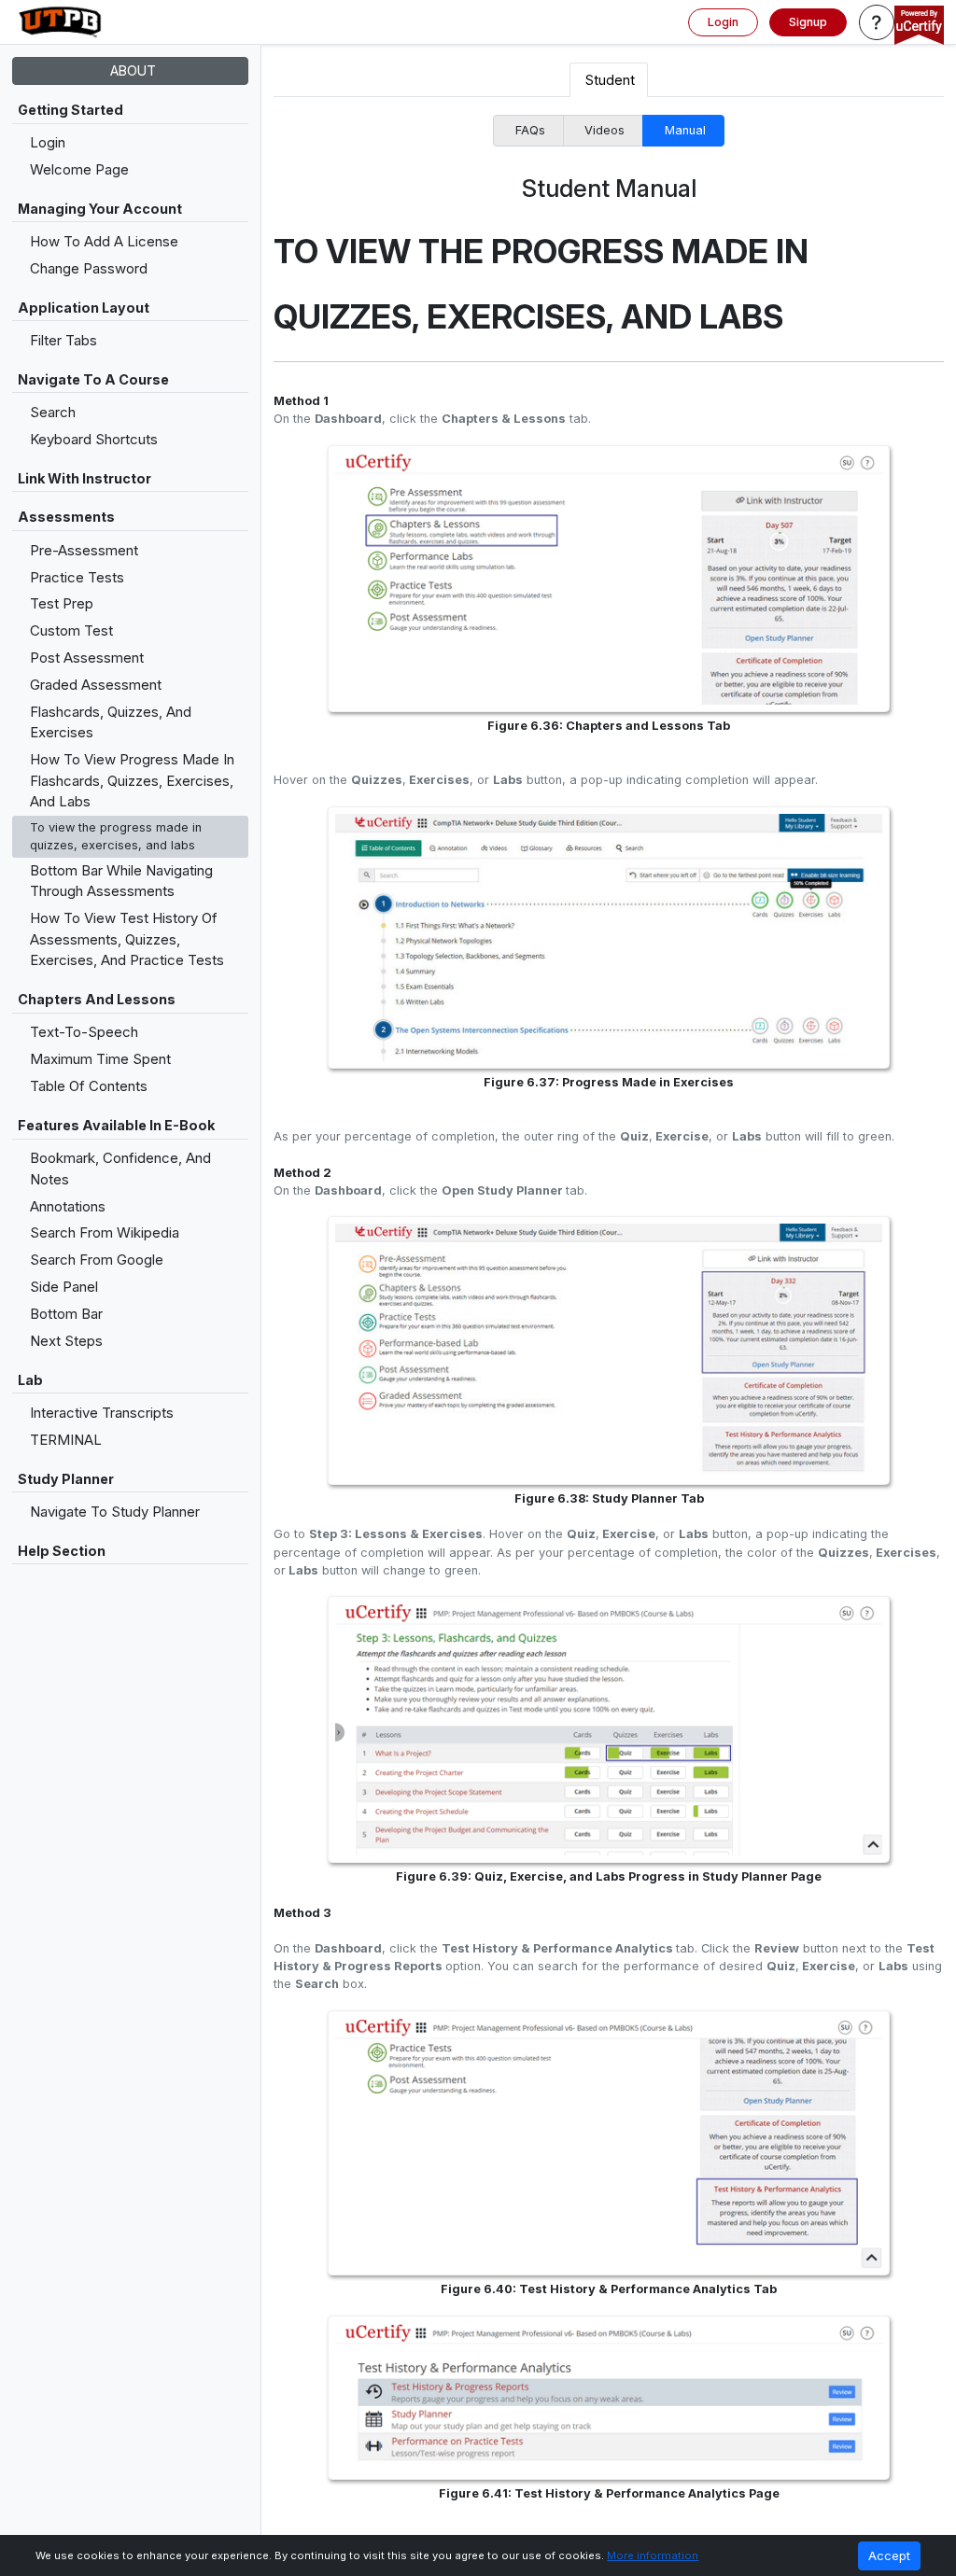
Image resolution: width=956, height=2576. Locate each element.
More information (653, 2555)
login (723, 22)
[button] (877, 22)
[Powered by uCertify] (919, 27)
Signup (808, 22)
